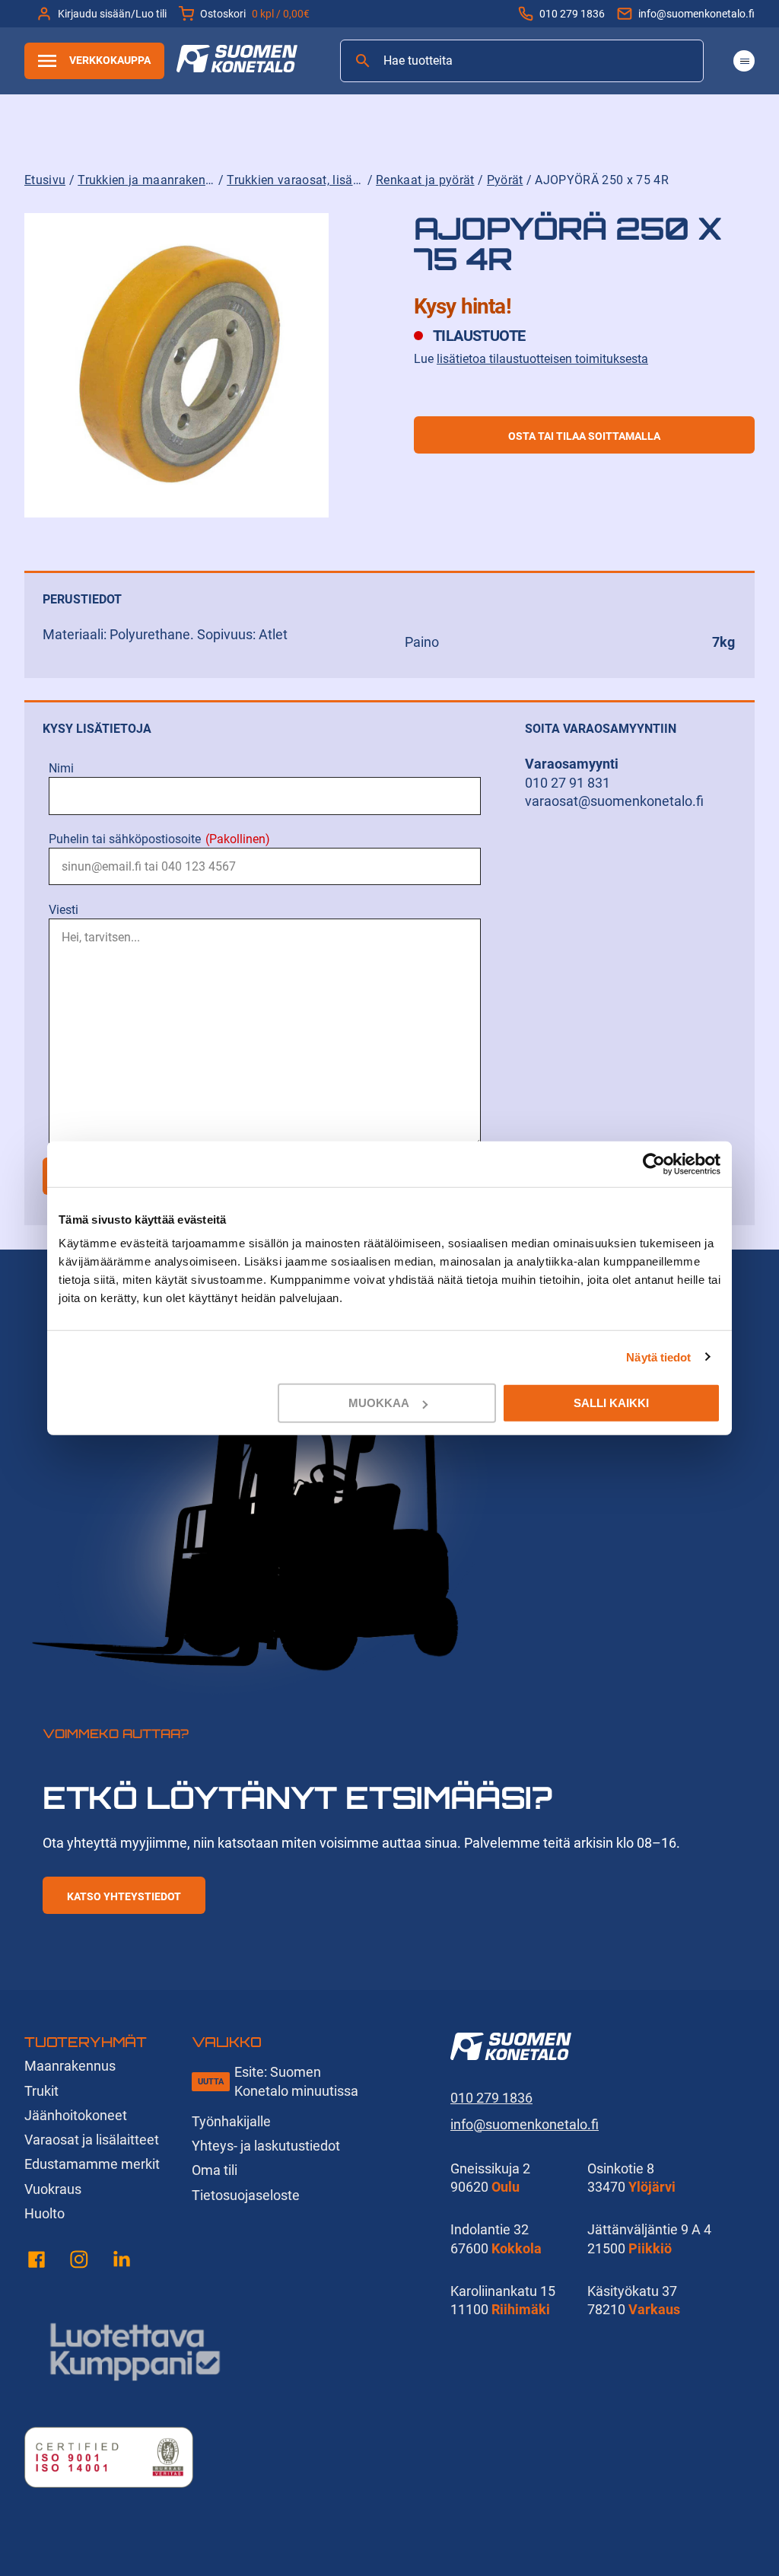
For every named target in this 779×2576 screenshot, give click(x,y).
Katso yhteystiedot (124, 1896)
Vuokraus (53, 2189)
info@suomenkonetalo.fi (696, 14)
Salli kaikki (611, 1403)
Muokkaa (379, 1403)
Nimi (61, 768)
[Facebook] (37, 2262)
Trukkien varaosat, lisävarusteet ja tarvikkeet (295, 180)
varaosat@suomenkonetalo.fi (614, 801)
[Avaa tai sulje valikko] (744, 61)
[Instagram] (79, 2262)
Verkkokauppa (110, 60)
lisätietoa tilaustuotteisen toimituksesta (542, 359)
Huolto (45, 2213)
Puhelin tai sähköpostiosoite (159, 839)
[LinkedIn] (122, 2262)
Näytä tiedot (658, 1356)
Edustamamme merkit (92, 2164)
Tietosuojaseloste (246, 2195)
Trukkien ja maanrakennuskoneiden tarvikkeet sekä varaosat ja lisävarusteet (146, 180)
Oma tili (215, 2170)
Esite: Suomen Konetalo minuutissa (296, 2081)
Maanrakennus (70, 2066)
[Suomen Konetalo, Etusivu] (237, 67)
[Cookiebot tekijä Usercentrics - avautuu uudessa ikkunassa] (654, 1164)
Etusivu (45, 180)
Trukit (41, 2091)
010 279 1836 (572, 14)
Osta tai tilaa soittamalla (584, 436)
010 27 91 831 (568, 783)
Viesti (64, 910)
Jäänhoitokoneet (76, 2115)
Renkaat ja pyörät (425, 180)
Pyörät (505, 180)
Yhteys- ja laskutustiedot (266, 2146)
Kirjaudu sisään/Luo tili (112, 14)
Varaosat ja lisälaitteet (92, 2140)
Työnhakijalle (231, 2121)
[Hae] (363, 61)
